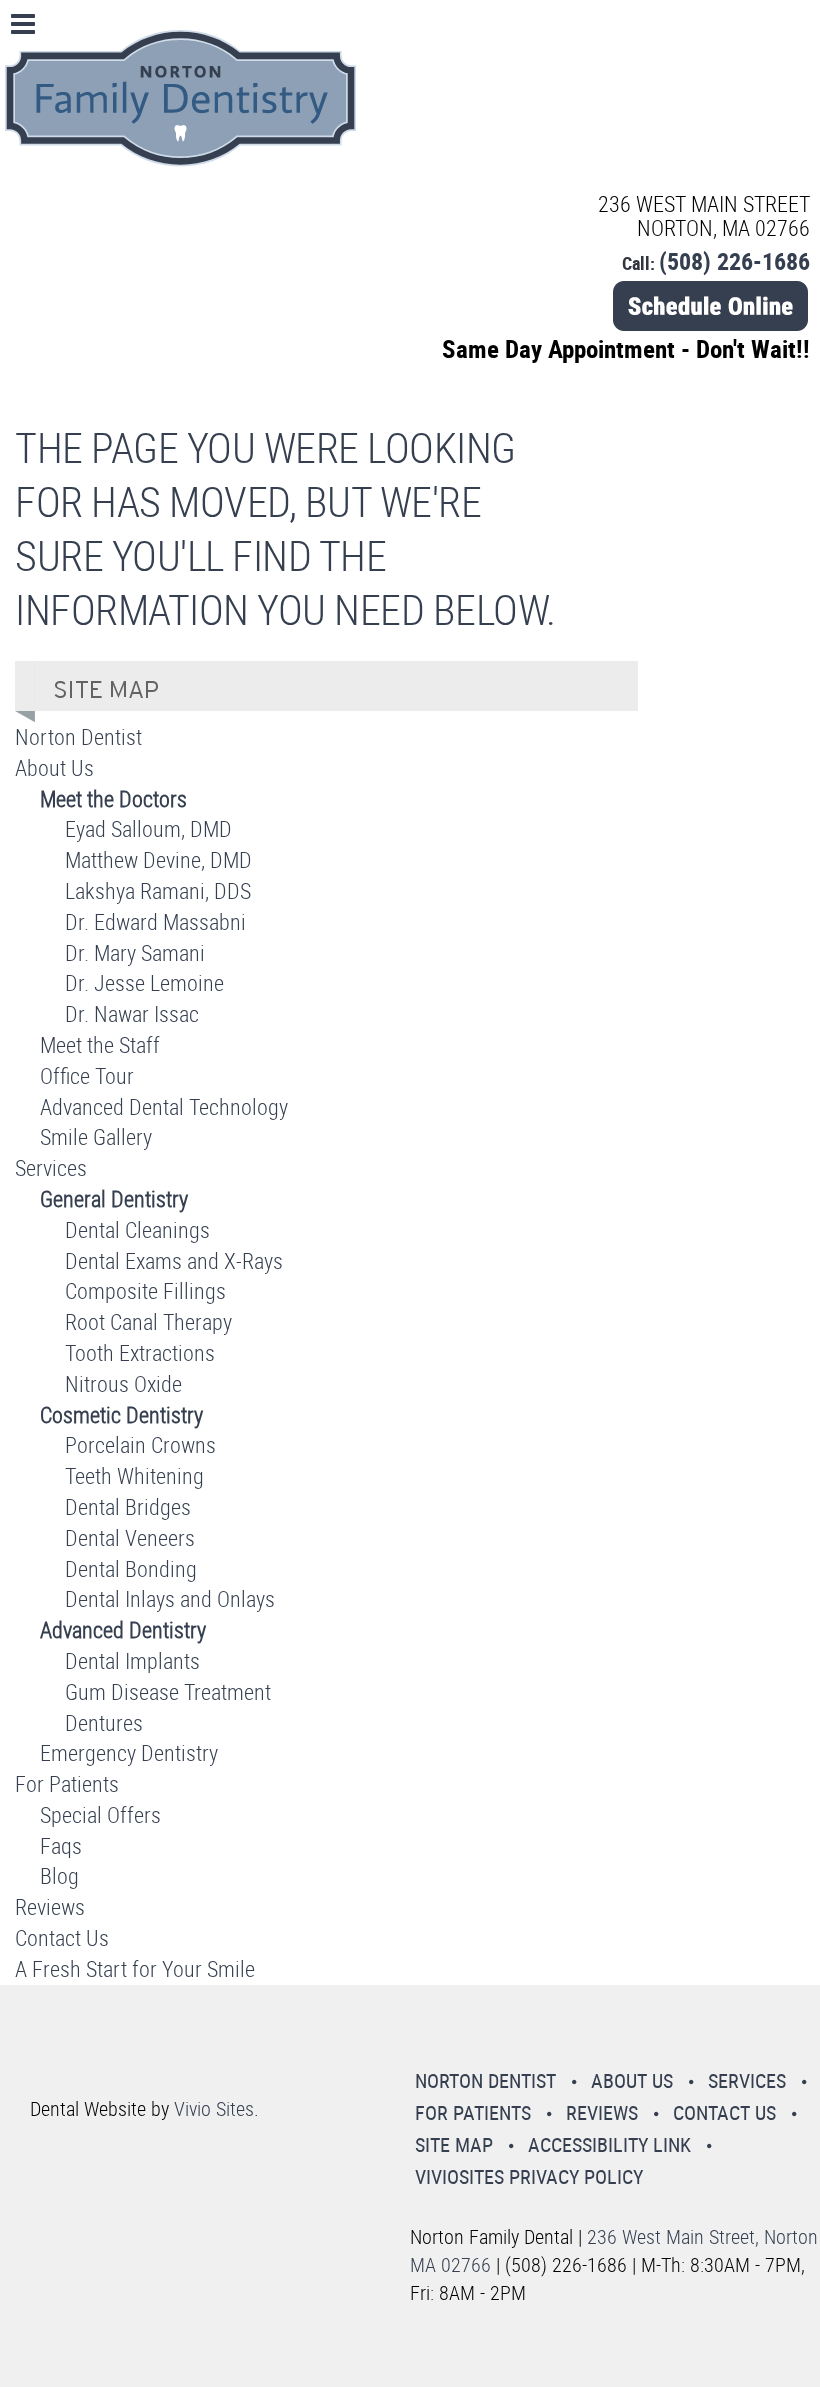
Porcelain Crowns (140, 1444)
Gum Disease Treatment (168, 1691)
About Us (54, 767)
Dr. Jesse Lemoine (144, 982)
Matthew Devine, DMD (158, 859)
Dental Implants (132, 1660)
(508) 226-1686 (734, 261)
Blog (59, 1875)
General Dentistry (114, 1198)
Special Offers (100, 1814)
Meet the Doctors (113, 798)
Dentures (104, 1722)
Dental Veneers (130, 1537)
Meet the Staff (100, 1044)
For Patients (67, 1783)
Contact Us (62, 1937)
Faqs (61, 1845)
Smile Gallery (96, 1136)
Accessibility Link (609, 2144)
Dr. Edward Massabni (155, 921)
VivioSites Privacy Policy (529, 2176)
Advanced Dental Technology (164, 1106)
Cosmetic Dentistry (121, 1414)
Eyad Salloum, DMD (148, 828)
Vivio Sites (214, 2108)
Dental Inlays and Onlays (170, 1598)
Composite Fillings (145, 1290)
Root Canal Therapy (148, 1321)
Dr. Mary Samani (135, 952)
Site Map (454, 2144)
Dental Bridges (128, 1506)
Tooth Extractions (140, 1352)
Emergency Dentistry (129, 1752)
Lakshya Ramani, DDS (158, 890)
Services (51, 1167)
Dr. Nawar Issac (132, 1013)
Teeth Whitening (134, 1475)
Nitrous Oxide (123, 1383)
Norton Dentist (78, 736)
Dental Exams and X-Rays (174, 1260)
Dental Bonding (131, 1568)
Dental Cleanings (137, 1229)
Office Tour (87, 1075)
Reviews (50, 1906)
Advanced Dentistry (123, 1629)
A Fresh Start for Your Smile (135, 1968)
